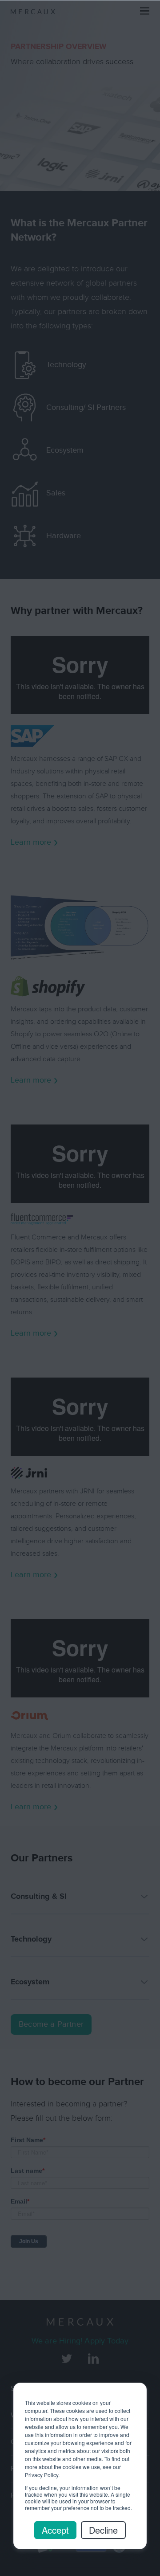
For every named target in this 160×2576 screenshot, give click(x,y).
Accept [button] (55, 2530)
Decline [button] (103, 2530)
